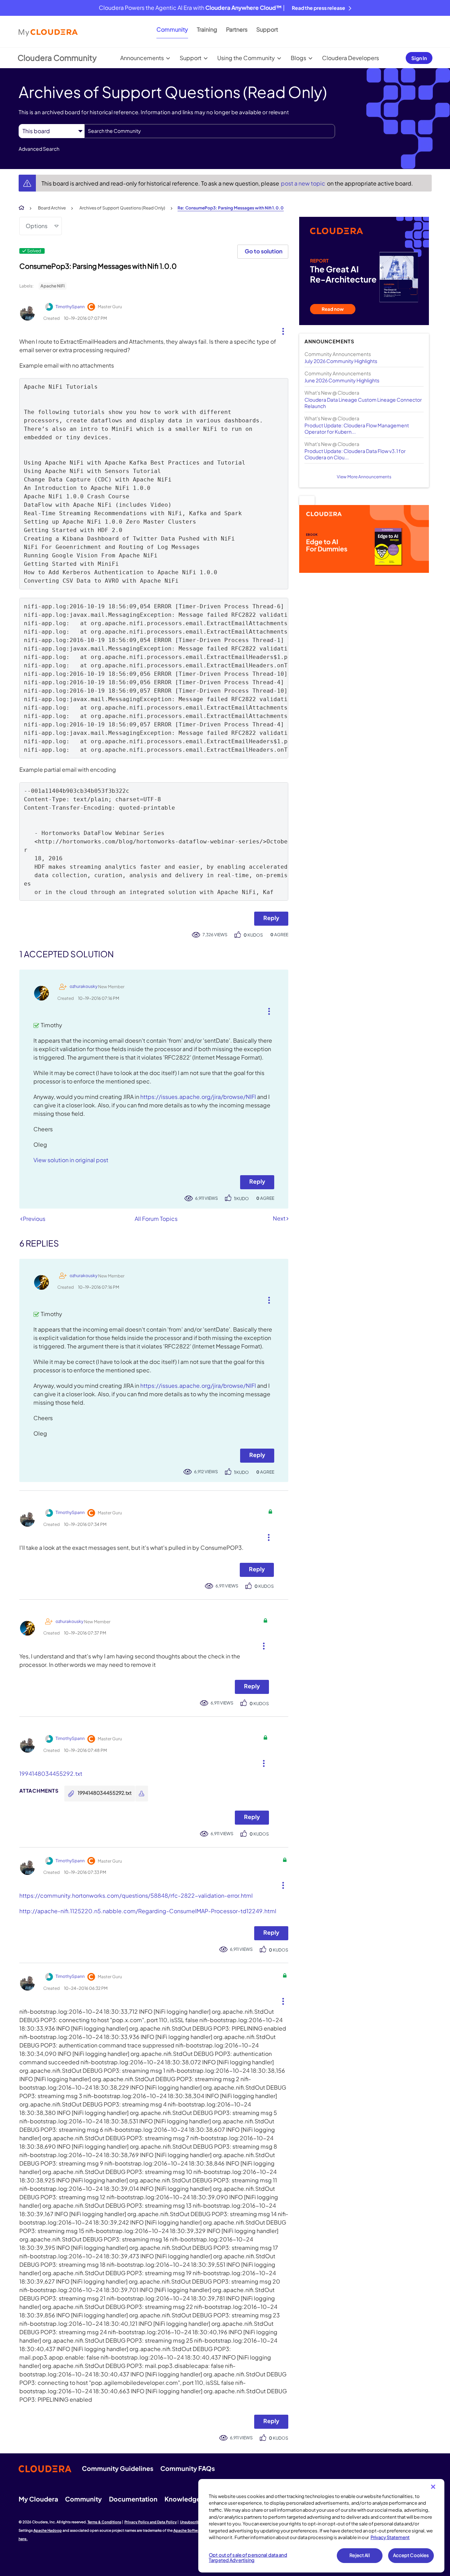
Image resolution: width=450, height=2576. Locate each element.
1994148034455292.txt (51, 1774)
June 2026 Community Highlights (342, 380)
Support (267, 29)
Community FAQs (188, 2468)
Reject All (359, 2555)
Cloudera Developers (351, 58)
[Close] (433, 2487)
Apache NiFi (53, 286)
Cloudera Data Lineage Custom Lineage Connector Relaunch (363, 403)
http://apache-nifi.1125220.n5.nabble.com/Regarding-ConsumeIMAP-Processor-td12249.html (148, 1911)
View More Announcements (364, 477)
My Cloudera (38, 2499)
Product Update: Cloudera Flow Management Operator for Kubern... (357, 428)
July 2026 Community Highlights (341, 361)
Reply (271, 918)
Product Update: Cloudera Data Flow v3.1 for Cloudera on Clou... (355, 454)
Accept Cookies (411, 2555)
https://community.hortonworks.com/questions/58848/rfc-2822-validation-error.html (136, 1895)
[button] (280, 330)
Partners (237, 29)
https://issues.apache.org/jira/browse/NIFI (198, 1097)
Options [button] (37, 226)
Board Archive (52, 208)
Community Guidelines (118, 2468)
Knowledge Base (190, 2499)
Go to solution (263, 251)
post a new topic (304, 183)
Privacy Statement (390, 2537)
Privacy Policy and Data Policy (151, 2522)
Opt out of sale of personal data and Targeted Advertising (248, 2558)
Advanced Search (39, 149)
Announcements (142, 58)
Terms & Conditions (104, 2522)
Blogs (298, 58)
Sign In (419, 58)
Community (172, 29)
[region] (321, 2526)
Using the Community (246, 58)
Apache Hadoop (48, 2530)
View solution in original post (71, 1160)
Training (207, 29)
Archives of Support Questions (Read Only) (122, 208)
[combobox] (210, 131)
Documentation (133, 2499)
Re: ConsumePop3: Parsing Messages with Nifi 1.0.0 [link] (231, 208)
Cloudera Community (57, 58)
